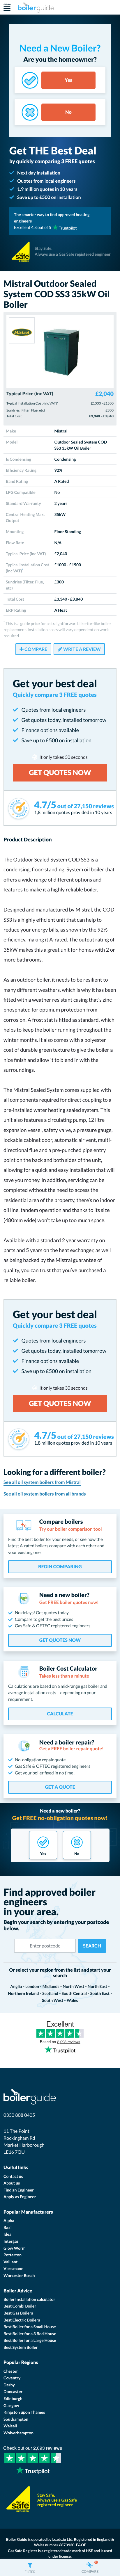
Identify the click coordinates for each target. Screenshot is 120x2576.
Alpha (9, 2220)
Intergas (11, 2241)
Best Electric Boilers (22, 2320)
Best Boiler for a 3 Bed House (30, 2334)
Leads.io (59, 2539)
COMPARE (35, 649)
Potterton (13, 2255)
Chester (11, 2371)
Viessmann (14, 2268)
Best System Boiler (21, 2347)
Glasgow (11, 2405)
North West (73, 1986)
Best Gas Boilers (18, 2313)
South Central (74, 1993)
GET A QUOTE (60, 1787)
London (32, 1986)
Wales (72, 2000)
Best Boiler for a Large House (30, 2340)
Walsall (10, 2426)
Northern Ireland (23, 1993)
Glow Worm (14, 2248)
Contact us (13, 2176)
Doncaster (13, 2391)
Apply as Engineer (20, 2197)
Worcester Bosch (19, 2275)
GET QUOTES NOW (60, 1640)
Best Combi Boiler (20, 2306)
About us (12, 2183)
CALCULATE (60, 1714)
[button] (30, 2568)
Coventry (12, 2378)
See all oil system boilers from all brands (45, 1494)
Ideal (8, 2234)
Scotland (50, 1993)
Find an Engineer (19, 2190)
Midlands (51, 1986)
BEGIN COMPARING (60, 1567)
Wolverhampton (18, 2433)
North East (97, 1986)
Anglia (16, 1986)
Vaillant (11, 2262)
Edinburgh (13, 2398)
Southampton (16, 2419)
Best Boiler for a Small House (30, 2327)
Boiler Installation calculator (29, 2299)
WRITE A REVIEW (82, 649)
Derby (9, 2385)
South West (53, 2000)
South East (100, 1993)
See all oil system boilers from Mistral (42, 1482)
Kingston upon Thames (24, 2412)
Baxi (8, 2227)
